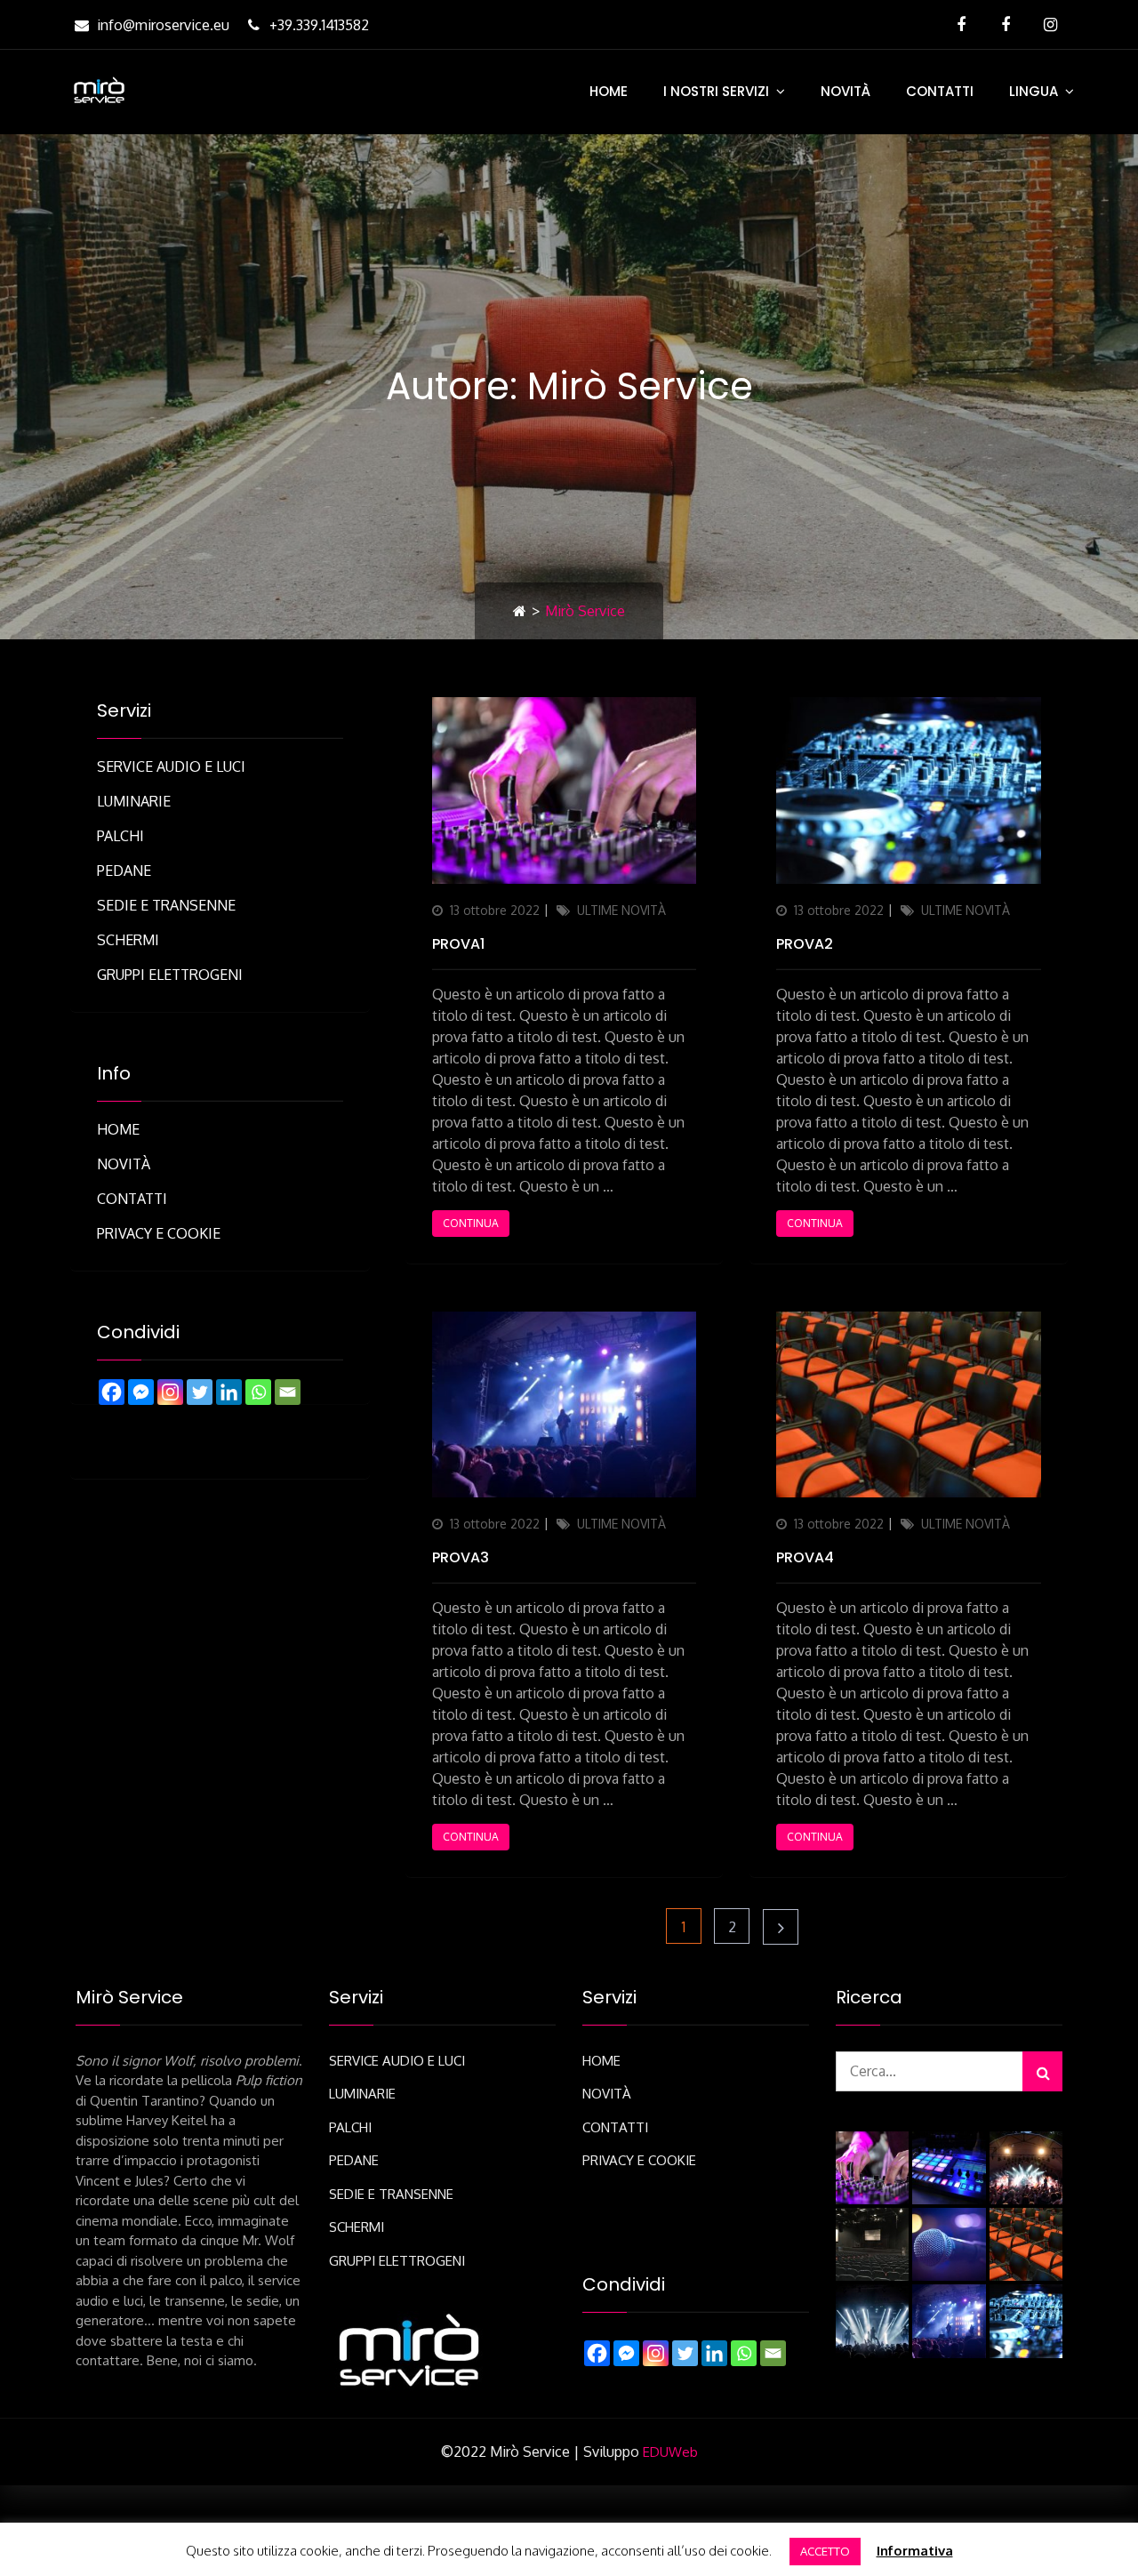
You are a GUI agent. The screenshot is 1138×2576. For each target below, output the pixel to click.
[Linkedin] (229, 1392)
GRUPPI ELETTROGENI (170, 975)
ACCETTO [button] (825, 2551)
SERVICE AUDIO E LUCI (171, 766)
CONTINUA (471, 1223)
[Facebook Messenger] (141, 1392)
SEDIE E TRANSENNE (166, 905)
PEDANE (124, 871)
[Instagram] (170, 1392)
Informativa (915, 2551)
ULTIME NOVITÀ (621, 910)
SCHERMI (128, 940)
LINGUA (1034, 91)
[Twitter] (200, 1392)
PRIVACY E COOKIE (159, 1233)
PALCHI (120, 836)
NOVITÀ (845, 91)
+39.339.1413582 (319, 25)
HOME (609, 91)
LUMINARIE (134, 801)
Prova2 (805, 944)
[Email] (288, 1392)
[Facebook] (112, 1392)
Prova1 (458, 944)
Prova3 (461, 1557)
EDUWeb (670, 2452)
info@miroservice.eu (163, 25)
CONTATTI (940, 91)
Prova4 (805, 1557)
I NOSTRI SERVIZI (716, 91)
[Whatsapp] (258, 1392)
